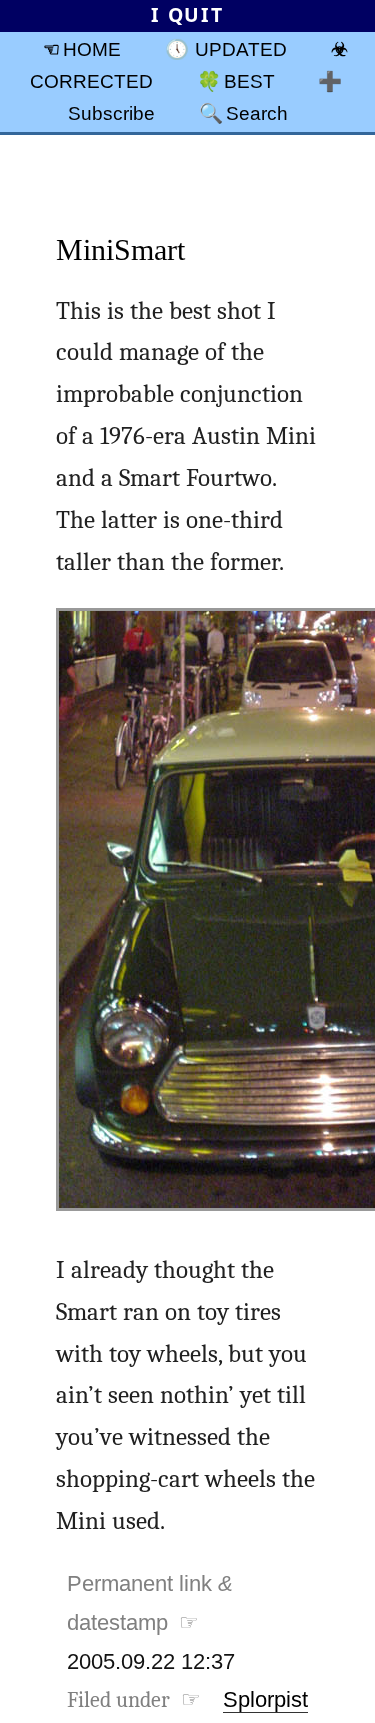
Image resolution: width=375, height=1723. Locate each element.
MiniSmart (120, 249)
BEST (249, 81)
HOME (92, 49)
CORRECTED (91, 81)
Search (257, 113)
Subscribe (111, 113)
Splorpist (265, 1699)
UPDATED (241, 49)
